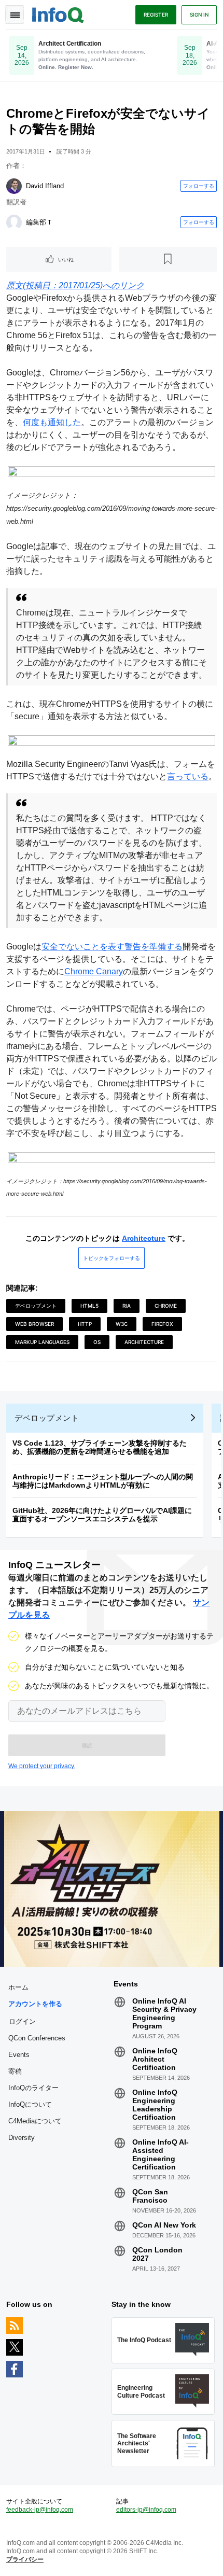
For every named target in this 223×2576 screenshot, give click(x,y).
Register (156, 15)
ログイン (22, 2021)
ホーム (18, 1987)
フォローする (199, 186)
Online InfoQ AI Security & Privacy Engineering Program (164, 2013)
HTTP (85, 1324)
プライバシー (25, 2559)
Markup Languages (42, 1342)
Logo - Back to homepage (58, 13)
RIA (127, 1306)
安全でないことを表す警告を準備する (112, 947)
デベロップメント (36, 1306)
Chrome (166, 1306)
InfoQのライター (33, 2088)
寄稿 (15, 2071)
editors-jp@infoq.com (146, 2510)
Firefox (162, 1324)
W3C (122, 1324)
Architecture (144, 1238)
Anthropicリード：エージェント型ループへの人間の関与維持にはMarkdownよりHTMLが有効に (103, 1481)
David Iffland (45, 186)
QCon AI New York (164, 2225)
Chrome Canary (94, 971)
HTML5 (89, 1306)
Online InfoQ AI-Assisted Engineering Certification (161, 2154)
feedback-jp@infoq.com (40, 2510)
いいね (66, 259)
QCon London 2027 (157, 2254)
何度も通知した (52, 422)
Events (19, 2055)
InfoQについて (30, 2104)
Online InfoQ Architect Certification (155, 2059)
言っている (188, 776)
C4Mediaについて (35, 2121)
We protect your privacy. (42, 1766)
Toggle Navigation (15, 15)
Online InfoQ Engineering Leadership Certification (155, 2105)
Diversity (22, 2138)
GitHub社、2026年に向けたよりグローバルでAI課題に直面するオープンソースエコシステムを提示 (102, 1515)
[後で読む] (168, 259)
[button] (87, 1745)
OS (97, 1342)
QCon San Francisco (150, 2196)
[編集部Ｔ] (14, 222)
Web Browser (34, 1324)
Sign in (199, 15)
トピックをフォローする (112, 1258)
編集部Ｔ (39, 222)
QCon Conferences (37, 2038)
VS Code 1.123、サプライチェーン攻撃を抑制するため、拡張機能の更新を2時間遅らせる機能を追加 (100, 1447)
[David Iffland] (14, 186)
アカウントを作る (35, 2004)
